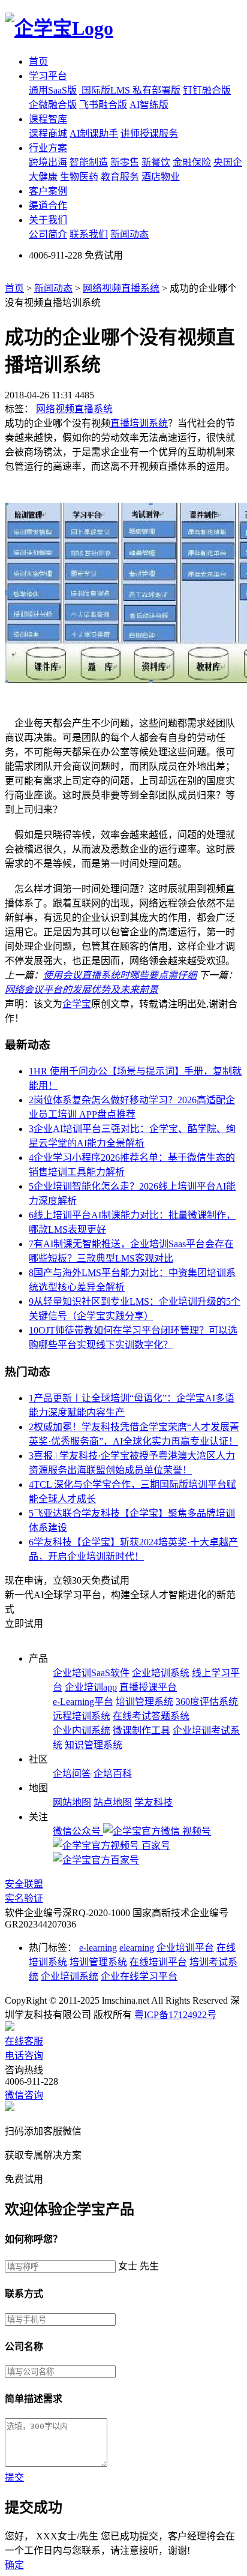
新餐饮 (156, 162)
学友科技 (153, 1802)
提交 (14, 2477)
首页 (38, 61)
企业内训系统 (82, 1730)
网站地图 (72, 1802)
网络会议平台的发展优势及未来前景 (82, 990)
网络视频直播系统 (121, 288)
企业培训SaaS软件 (91, 1673)
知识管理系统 (94, 1745)
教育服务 (120, 177)
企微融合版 (53, 105)
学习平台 (48, 76)
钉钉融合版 (207, 90)
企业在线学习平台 (139, 1976)
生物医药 (79, 177)
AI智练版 (149, 105)
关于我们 (48, 220)
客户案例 (48, 191)
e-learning (98, 1948)
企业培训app (91, 1687)
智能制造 (89, 162)
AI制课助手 (94, 133)
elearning (137, 1948)
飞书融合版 (103, 105)
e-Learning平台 (83, 1702)
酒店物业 (161, 177)
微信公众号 (78, 1831)
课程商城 (48, 133)
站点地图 (113, 1802)
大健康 (43, 177)
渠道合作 (48, 205)
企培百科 (113, 1774)
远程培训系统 (82, 1716)
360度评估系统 (207, 1702)
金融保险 (192, 162)
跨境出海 (48, 162)
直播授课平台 (148, 1687)
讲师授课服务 (149, 133)
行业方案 (48, 148)
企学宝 (77, 1004)
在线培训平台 (158, 1962)
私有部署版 (156, 90)
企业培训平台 (185, 1948)
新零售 (125, 162)
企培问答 (72, 1774)
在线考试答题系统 (151, 1716)
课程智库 (48, 119)
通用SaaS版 (53, 90)
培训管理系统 (144, 1702)
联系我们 (89, 234)
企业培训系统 (161, 1673)
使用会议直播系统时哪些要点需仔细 (120, 975)
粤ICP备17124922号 (175, 2015)
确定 (14, 2565)
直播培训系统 (139, 423)
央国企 (228, 162)
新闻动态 (129, 234)
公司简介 (48, 234)
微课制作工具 (141, 1730)
